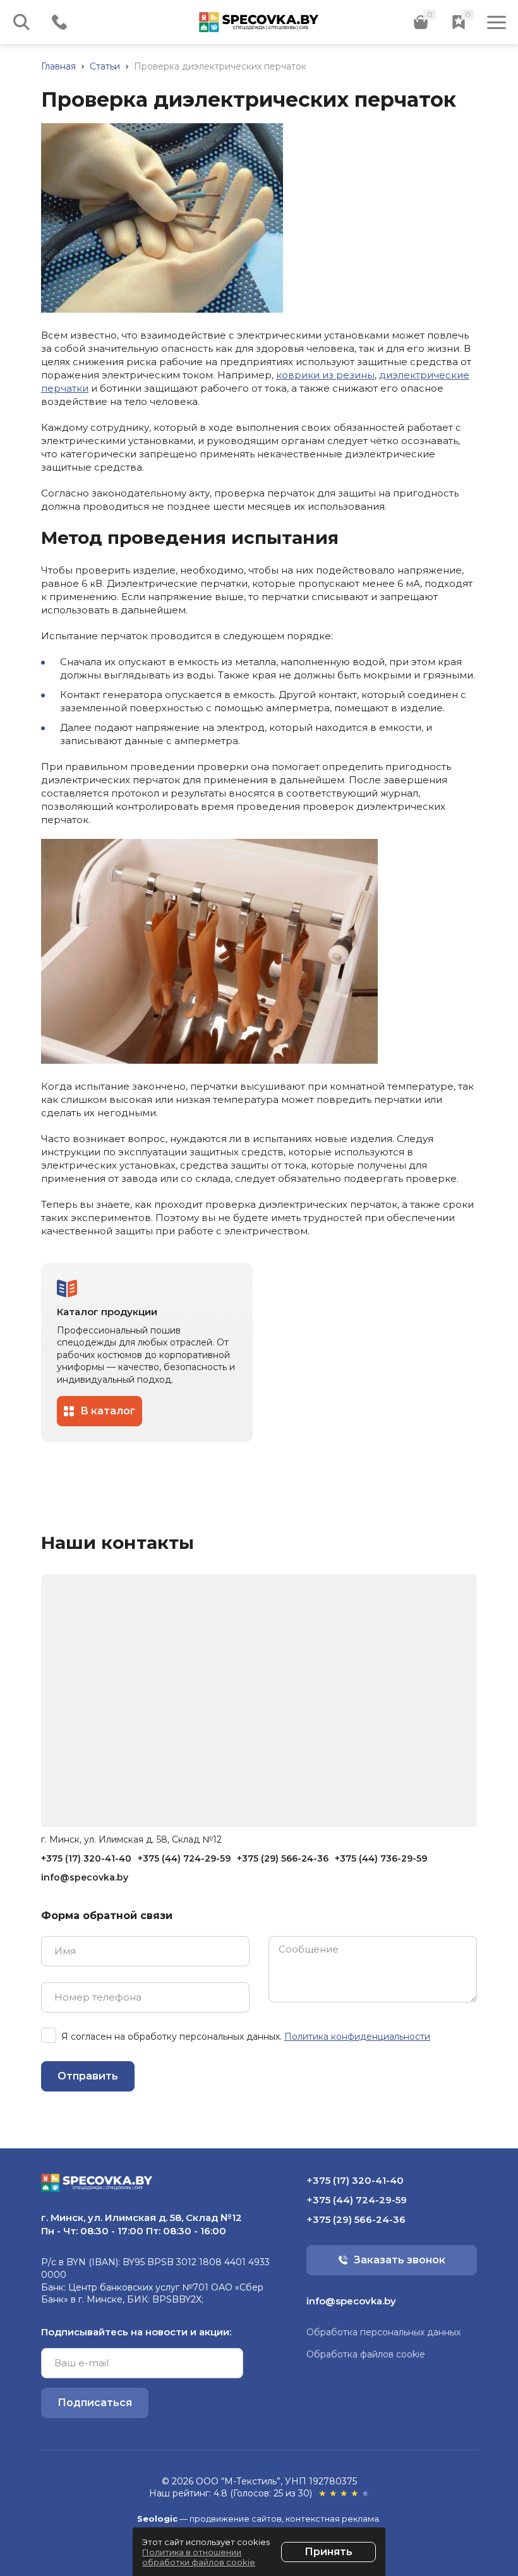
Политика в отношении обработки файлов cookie (199, 2557)
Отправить (88, 2076)
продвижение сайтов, (237, 2519)
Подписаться (95, 2403)
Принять (328, 2552)
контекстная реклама (332, 2519)
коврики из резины (325, 375)
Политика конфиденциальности (357, 2037)
